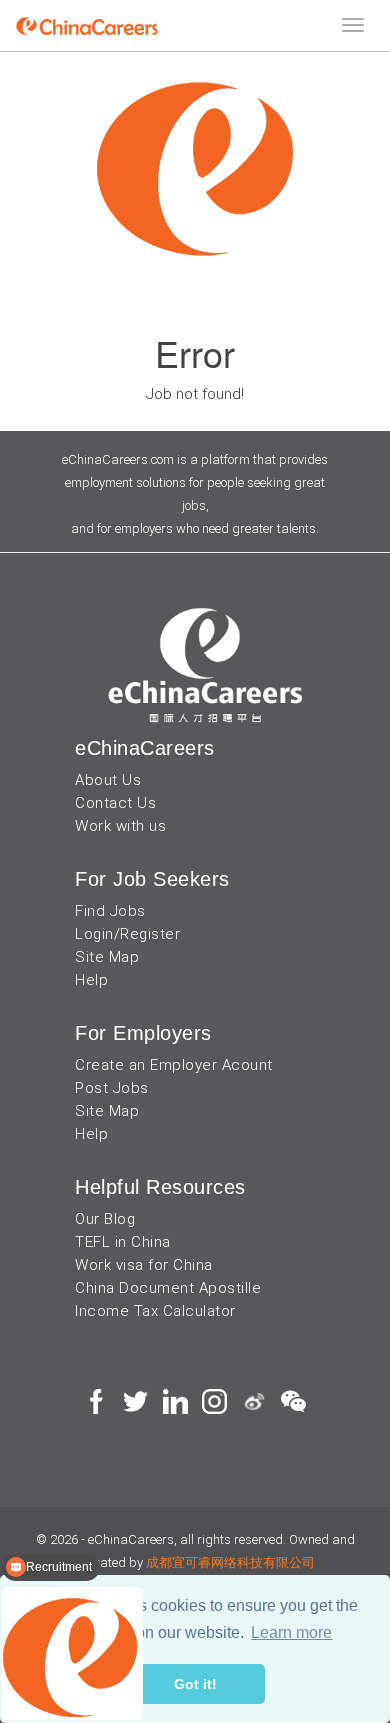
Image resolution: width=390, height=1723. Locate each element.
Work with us (120, 826)
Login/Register (127, 934)
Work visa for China (144, 1265)
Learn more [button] (291, 1632)
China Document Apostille (168, 1288)
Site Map (107, 957)
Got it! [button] (195, 1684)
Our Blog (105, 1219)
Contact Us (115, 803)
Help (91, 980)
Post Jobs (112, 1088)
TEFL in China (123, 1242)
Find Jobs (110, 911)
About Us (108, 780)
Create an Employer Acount (174, 1065)
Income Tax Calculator (155, 1311)
